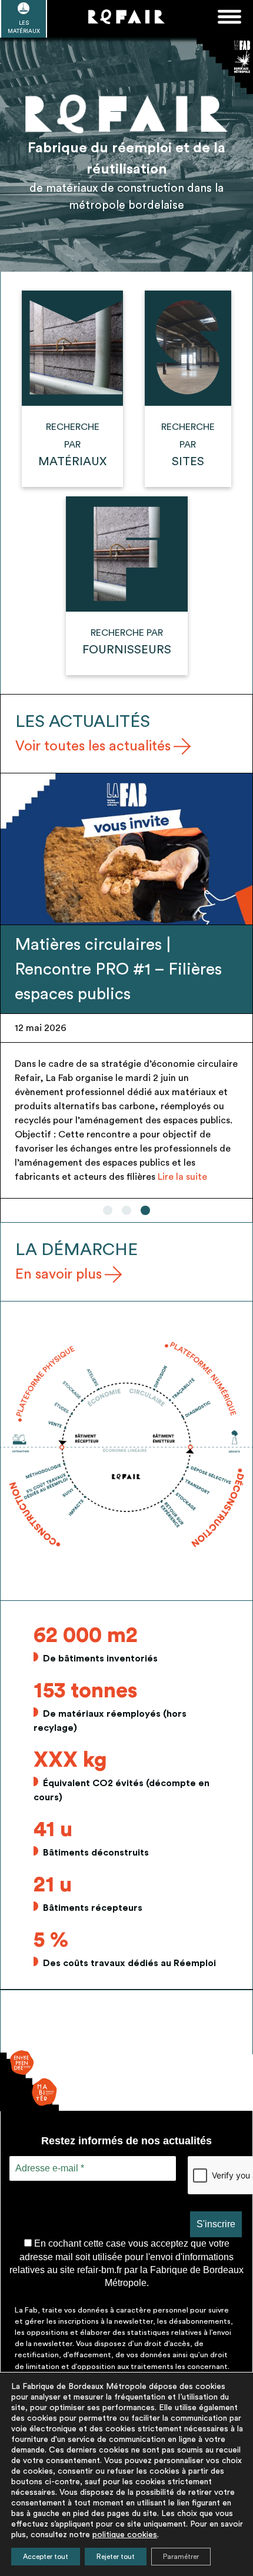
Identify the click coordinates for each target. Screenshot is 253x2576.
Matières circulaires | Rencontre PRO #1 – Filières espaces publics (118, 969)
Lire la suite (182, 1177)
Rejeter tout (116, 2557)
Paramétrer (181, 2557)
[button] (108, 1210)
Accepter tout (46, 2557)
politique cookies (125, 2535)
